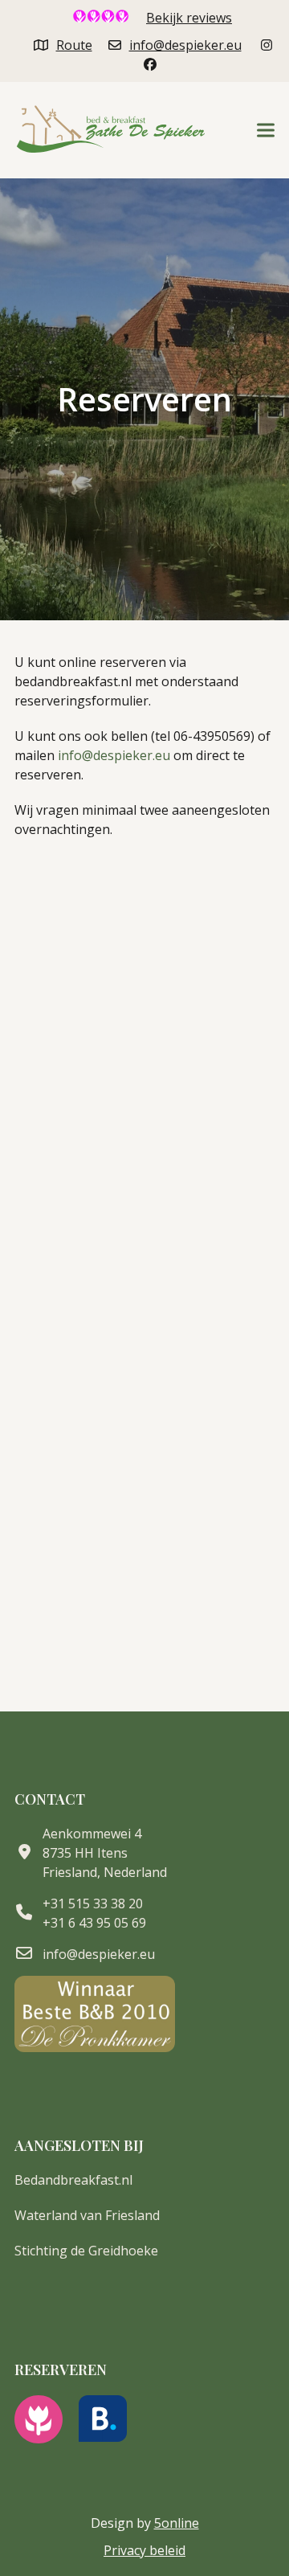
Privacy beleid (144, 2550)
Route (74, 45)
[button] (266, 131)
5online (177, 2523)
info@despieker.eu (185, 45)
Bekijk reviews (189, 18)
